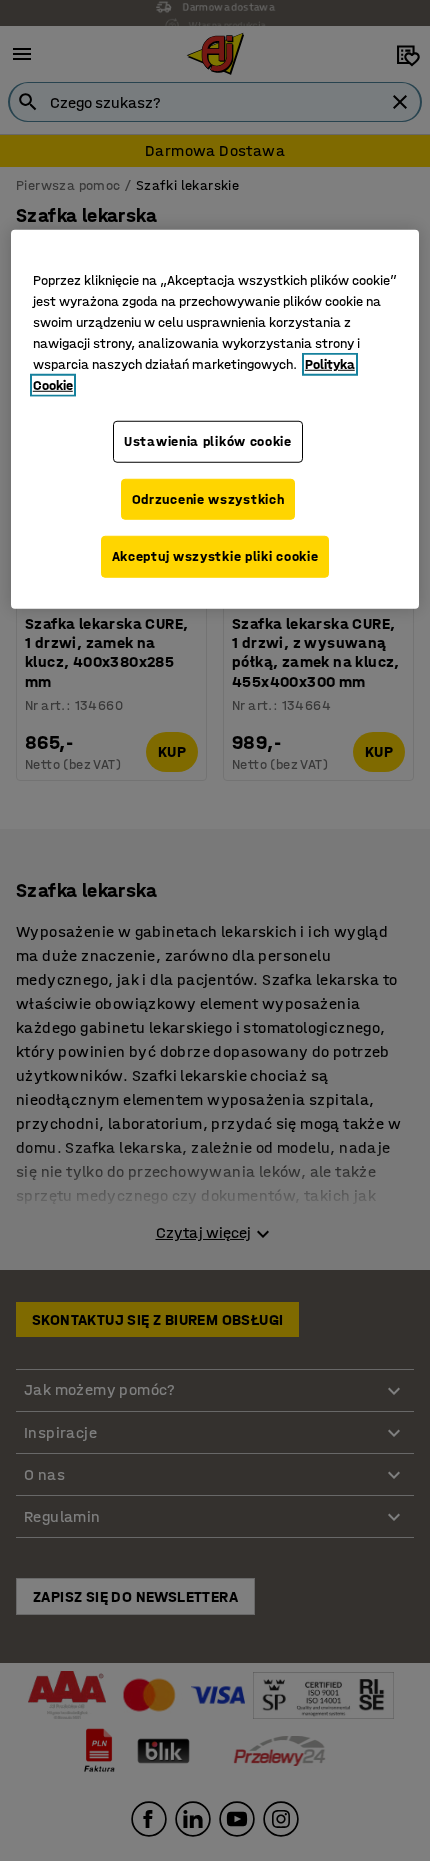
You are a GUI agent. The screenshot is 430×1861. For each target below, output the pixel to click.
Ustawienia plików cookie (208, 441)
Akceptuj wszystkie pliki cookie (215, 556)
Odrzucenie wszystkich (208, 498)
